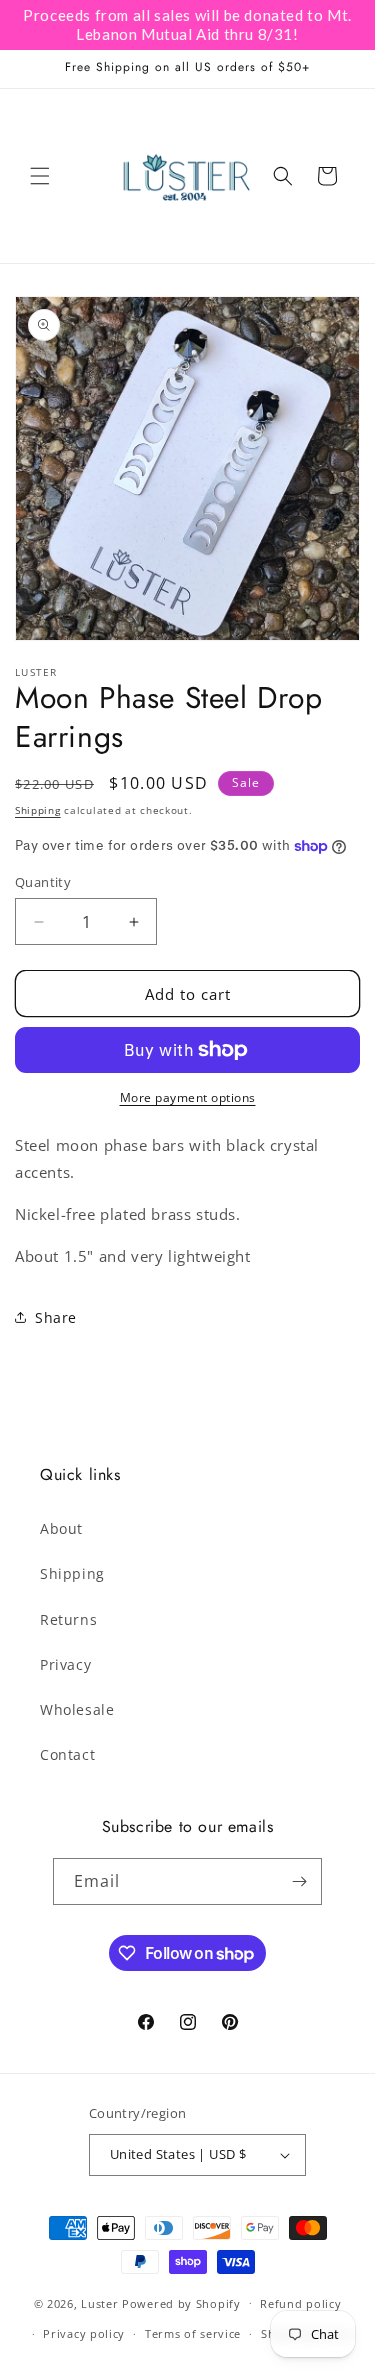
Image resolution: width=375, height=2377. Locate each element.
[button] (40, 176)
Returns (68, 1619)
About (61, 1528)
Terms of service (193, 2333)
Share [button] (56, 1317)
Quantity (43, 882)
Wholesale (77, 1709)
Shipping (38, 810)
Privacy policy (84, 2333)
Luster (101, 2302)
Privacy (65, 1664)
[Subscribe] (299, 1881)
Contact (67, 1754)
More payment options (188, 1097)
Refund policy (300, 2303)
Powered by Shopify (181, 2302)
